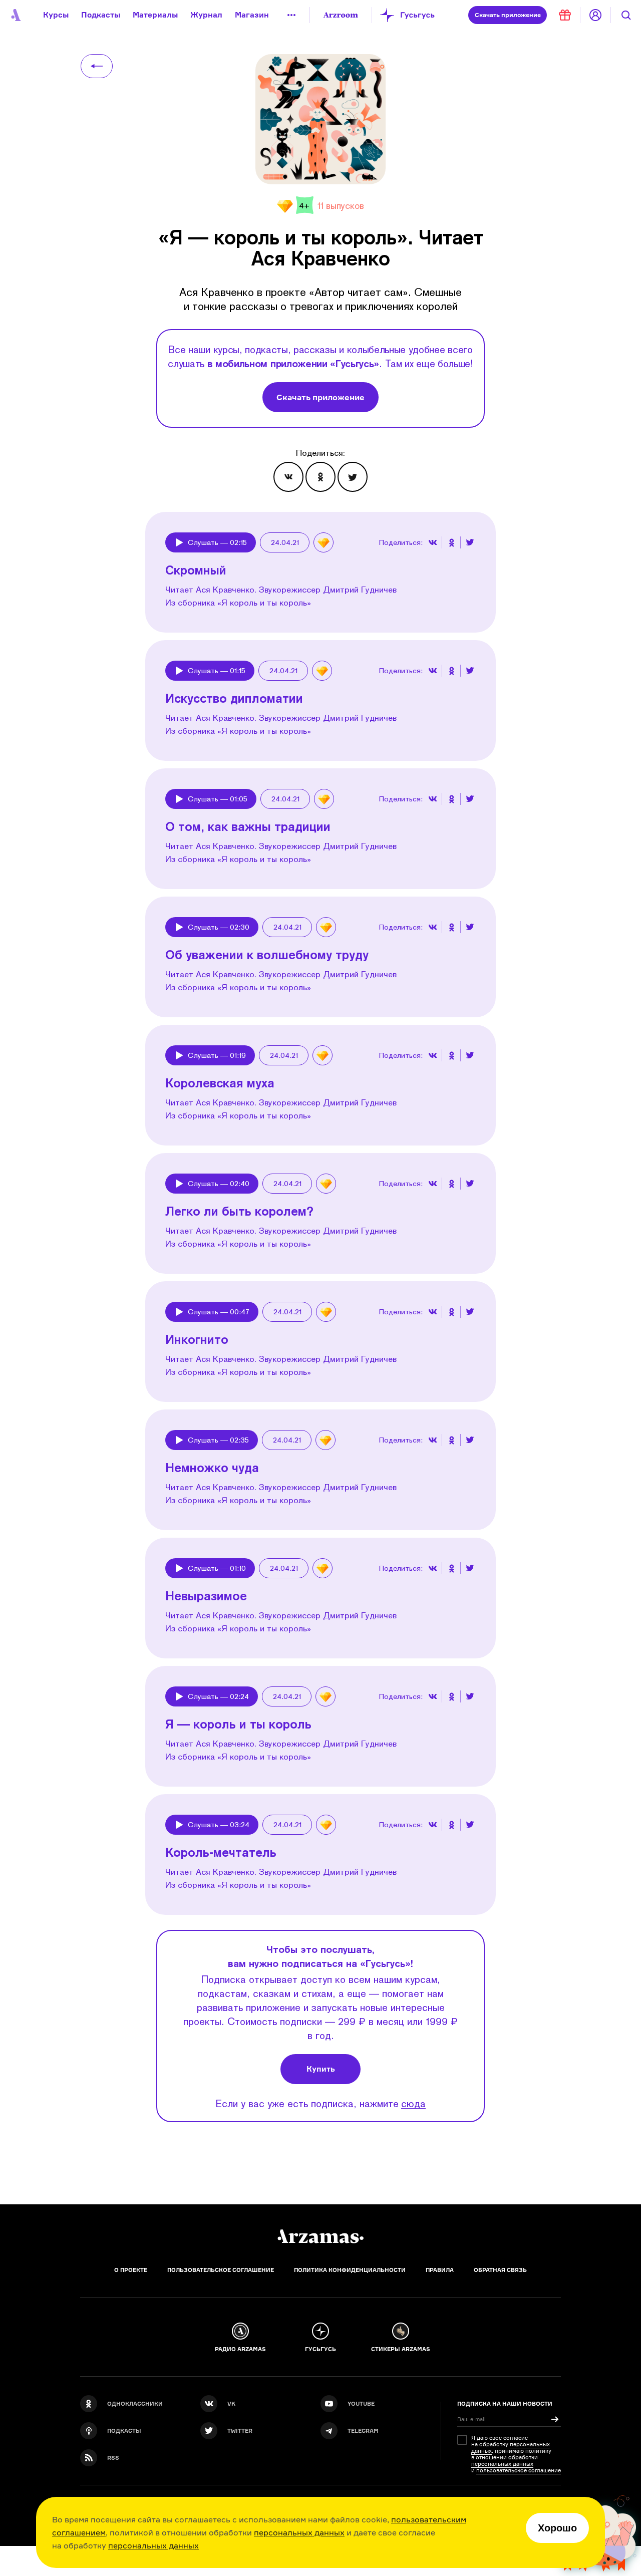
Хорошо (557, 2528)
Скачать (508, 15)
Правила (440, 2270)
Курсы (56, 15)
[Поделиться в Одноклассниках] (320, 477)
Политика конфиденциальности (350, 2270)
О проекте (131, 2270)
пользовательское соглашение (519, 2470)
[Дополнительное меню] (291, 15)
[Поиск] (626, 15)
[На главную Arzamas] (15, 15)
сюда (413, 2103)
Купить (321, 2069)
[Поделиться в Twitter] (353, 477)
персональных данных (299, 2532)
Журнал (206, 15)
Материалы (155, 15)
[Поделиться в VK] (288, 477)
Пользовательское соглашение (221, 2270)
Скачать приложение (320, 397)
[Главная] (320, 2236)
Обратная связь (500, 2270)
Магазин (252, 15)
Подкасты (101, 15)
